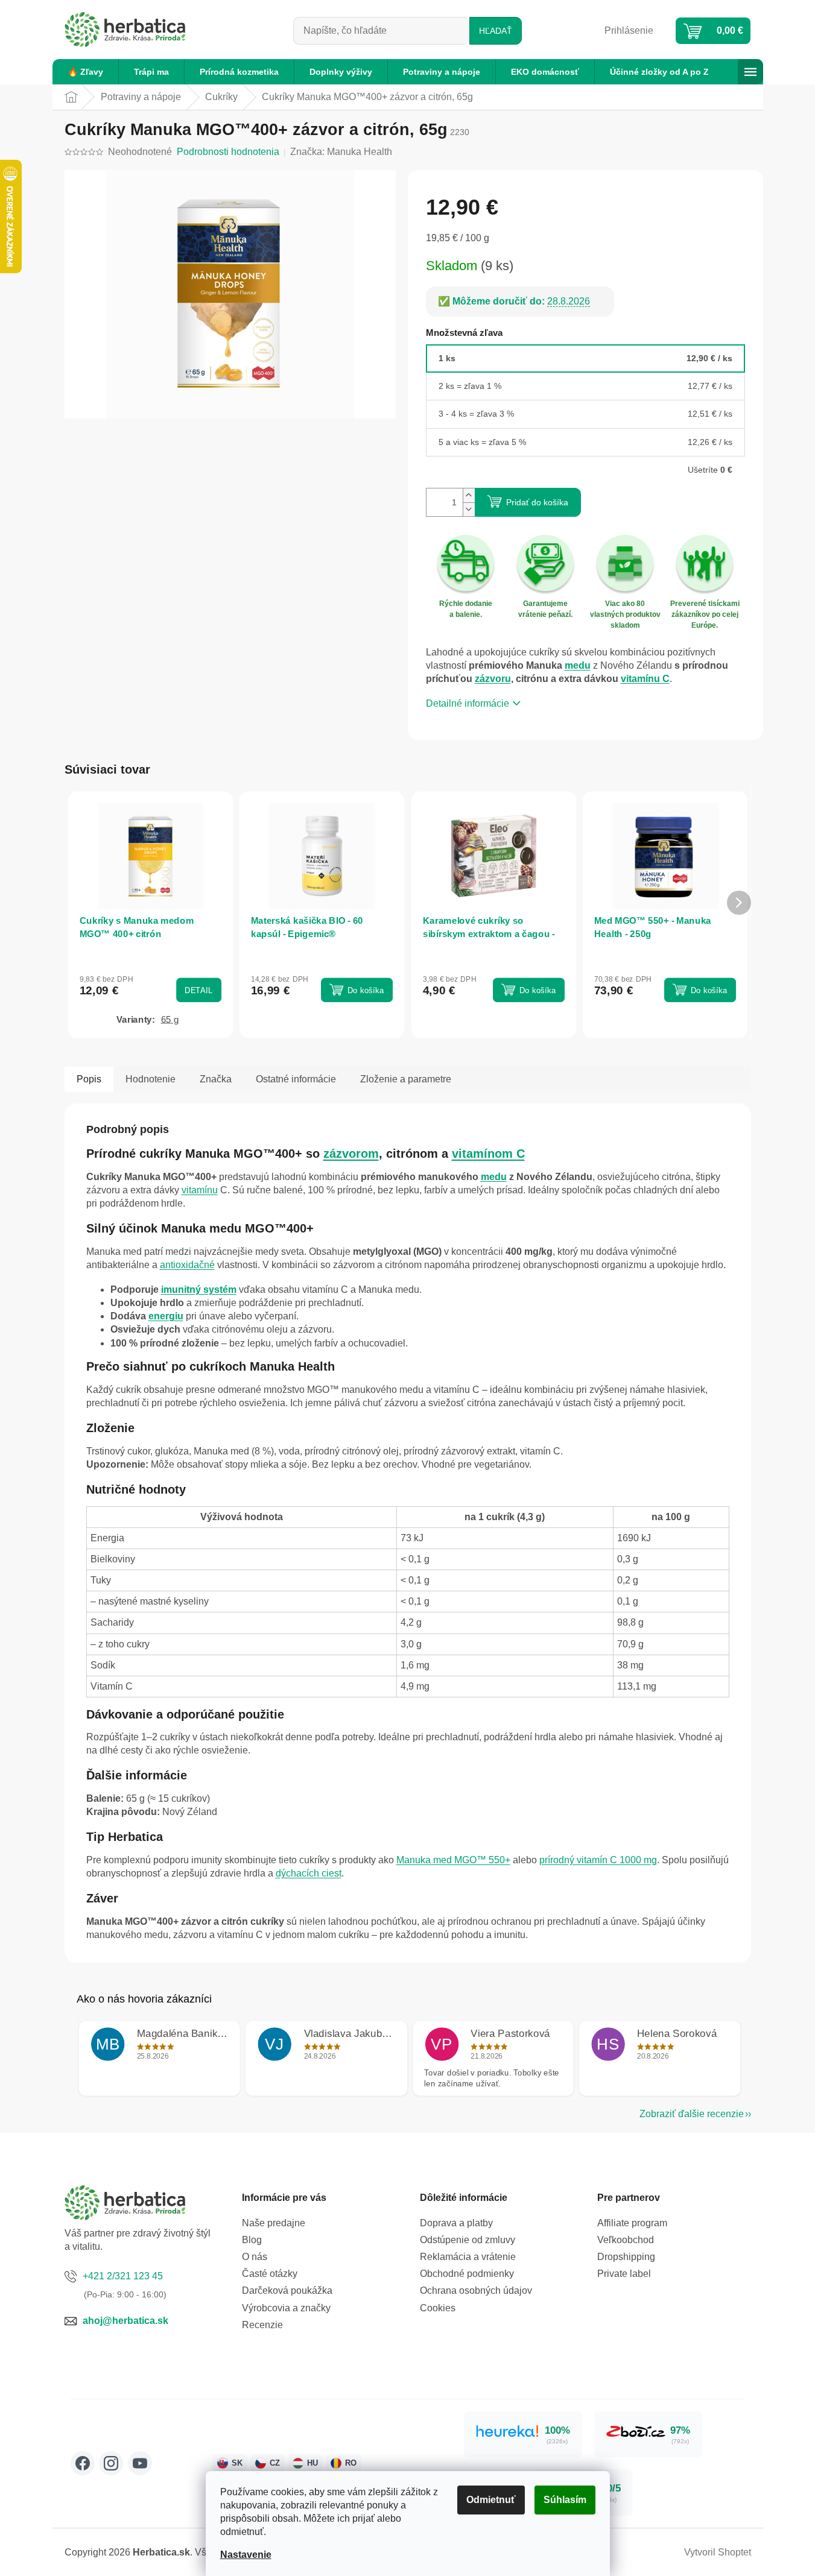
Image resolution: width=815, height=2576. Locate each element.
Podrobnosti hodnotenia (228, 152)
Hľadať (496, 31)
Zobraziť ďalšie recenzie (692, 2114)
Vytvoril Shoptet (718, 2552)
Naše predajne (274, 2223)
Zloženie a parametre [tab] (406, 1079)
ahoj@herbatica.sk (125, 2321)
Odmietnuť (491, 2500)
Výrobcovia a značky (286, 2308)
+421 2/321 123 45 (123, 2276)
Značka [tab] (216, 1079)
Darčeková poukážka (287, 2290)
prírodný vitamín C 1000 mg (598, 1860)
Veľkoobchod (626, 2240)
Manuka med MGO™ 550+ (453, 1860)
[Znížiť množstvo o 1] (469, 509)
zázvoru (493, 679)
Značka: (341, 152)
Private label (624, 2274)
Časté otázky (270, 2274)
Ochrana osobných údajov (476, 2290)
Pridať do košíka (537, 502)
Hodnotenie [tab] (151, 1079)
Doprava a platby (456, 2223)
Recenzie (262, 2325)
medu (578, 665)
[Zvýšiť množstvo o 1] (469, 495)
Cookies (438, 2308)
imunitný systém (199, 1290)
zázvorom (351, 1154)
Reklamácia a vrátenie (468, 2257)
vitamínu (200, 1190)
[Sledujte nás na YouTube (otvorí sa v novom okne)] (140, 2463)
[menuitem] (85, 72)
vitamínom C (488, 1154)
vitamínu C (645, 679)
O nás (255, 2257)
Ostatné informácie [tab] (296, 1079)
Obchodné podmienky (467, 2274)
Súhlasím (565, 2500)
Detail (198, 990)
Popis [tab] (89, 1079)
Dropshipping (626, 2257)
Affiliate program (632, 2223)
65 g (170, 1019)
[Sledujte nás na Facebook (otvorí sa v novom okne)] (83, 2463)
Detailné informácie (468, 703)
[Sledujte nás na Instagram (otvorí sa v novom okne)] (111, 2463)
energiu (166, 1316)
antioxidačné (187, 1265)
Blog (252, 2240)
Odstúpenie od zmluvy (468, 2240)
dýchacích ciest (309, 1873)
